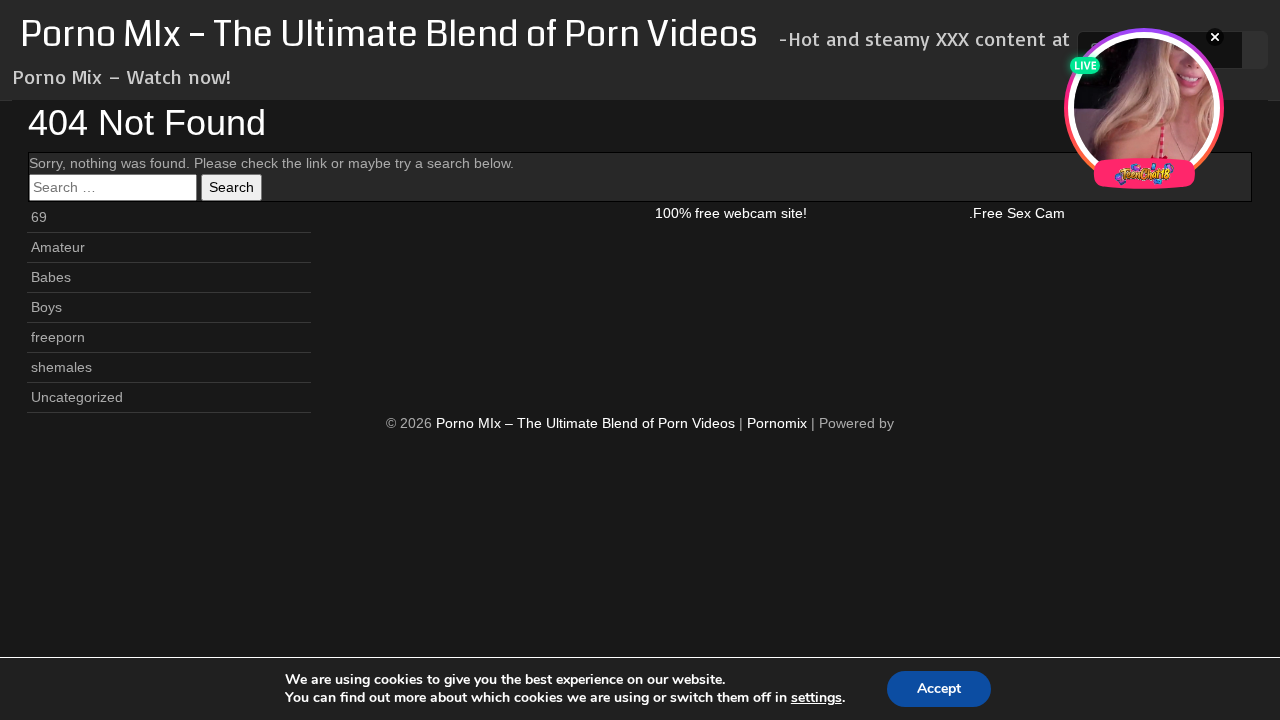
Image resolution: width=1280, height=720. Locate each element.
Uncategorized (77, 397)
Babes (51, 277)
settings (816, 698)
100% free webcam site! (731, 213)
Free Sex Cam (1019, 213)
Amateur (58, 247)
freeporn (58, 337)
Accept (939, 688)
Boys (46, 307)
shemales (61, 367)
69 (39, 217)
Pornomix (777, 423)
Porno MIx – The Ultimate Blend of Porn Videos (389, 34)
